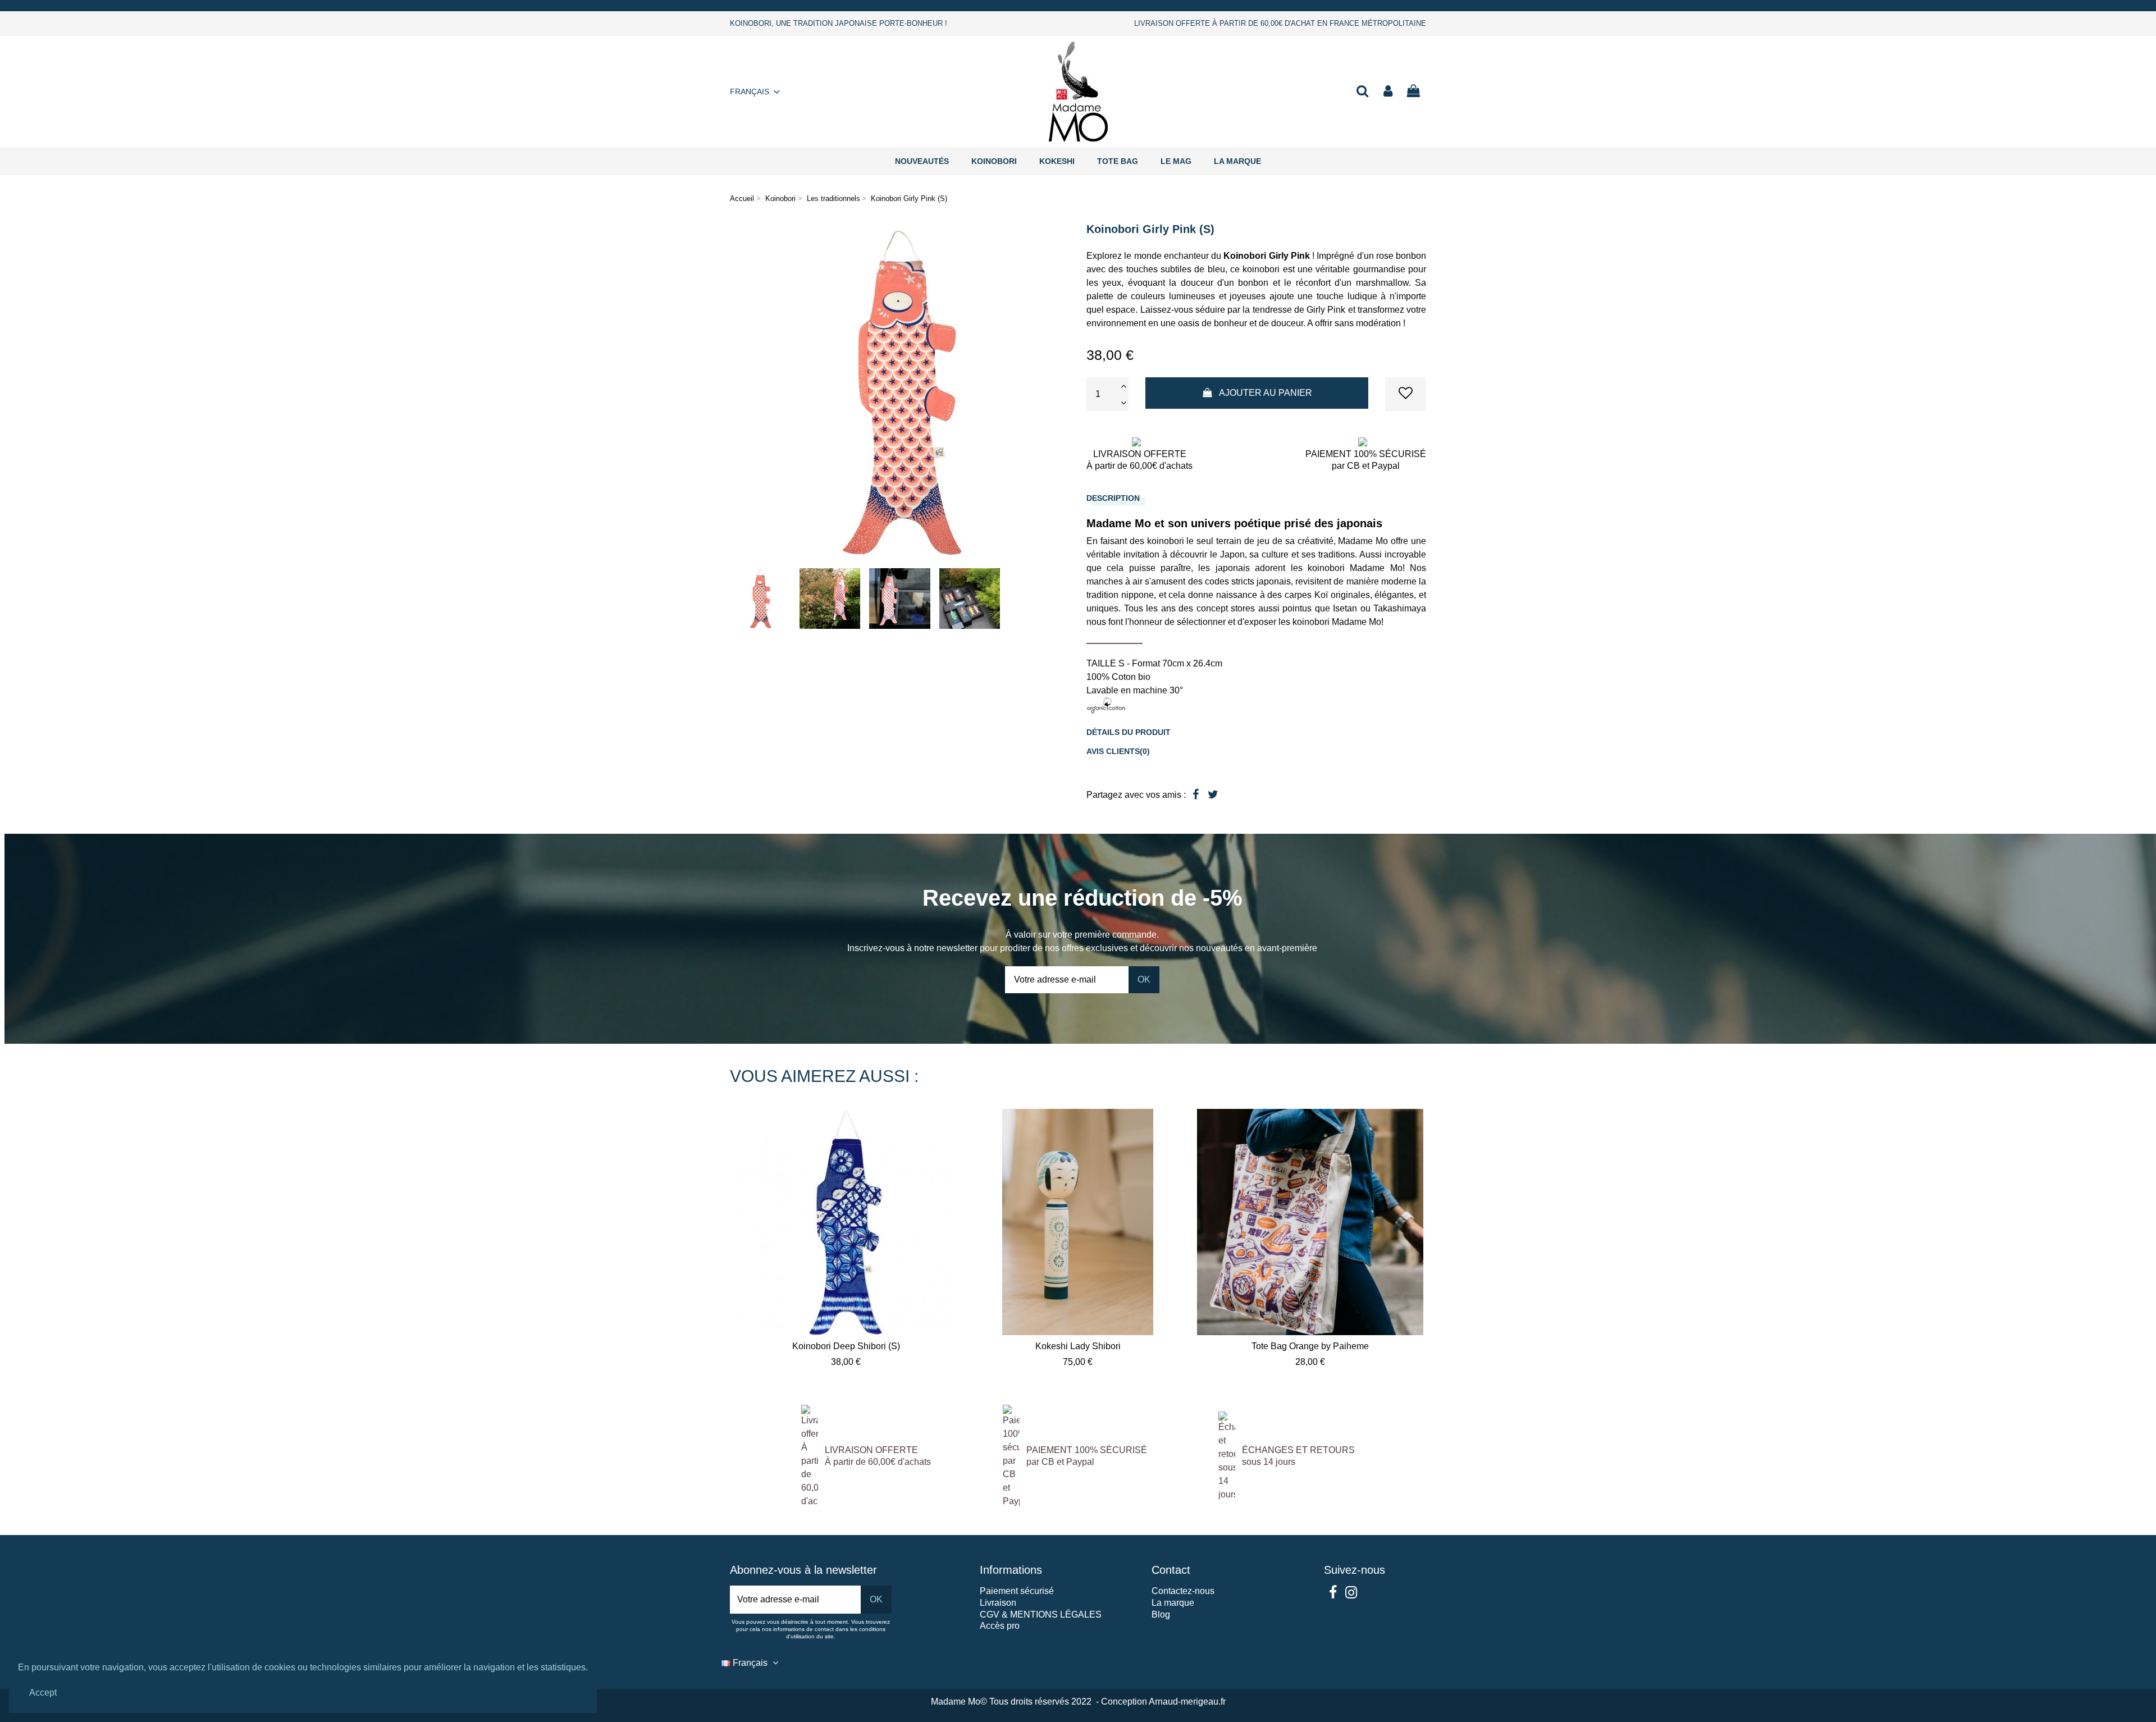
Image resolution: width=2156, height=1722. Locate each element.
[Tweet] (1213, 794)
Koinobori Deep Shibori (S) (846, 1346)
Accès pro (1000, 1626)
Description (1113, 498)
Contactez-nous (1183, 1591)
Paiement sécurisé (1017, 1591)
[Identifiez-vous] (1388, 92)
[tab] (1256, 498)
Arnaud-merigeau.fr (1187, 1702)
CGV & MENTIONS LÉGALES (1041, 1614)
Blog (1161, 1614)
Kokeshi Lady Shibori (1078, 1346)
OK (1144, 979)
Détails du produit (1129, 732)
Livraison (998, 1603)
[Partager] (1196, 794)
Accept (43, 1693)
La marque (1173, 1603)
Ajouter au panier (1266, 393)
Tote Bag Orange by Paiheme (1310, 1346)
